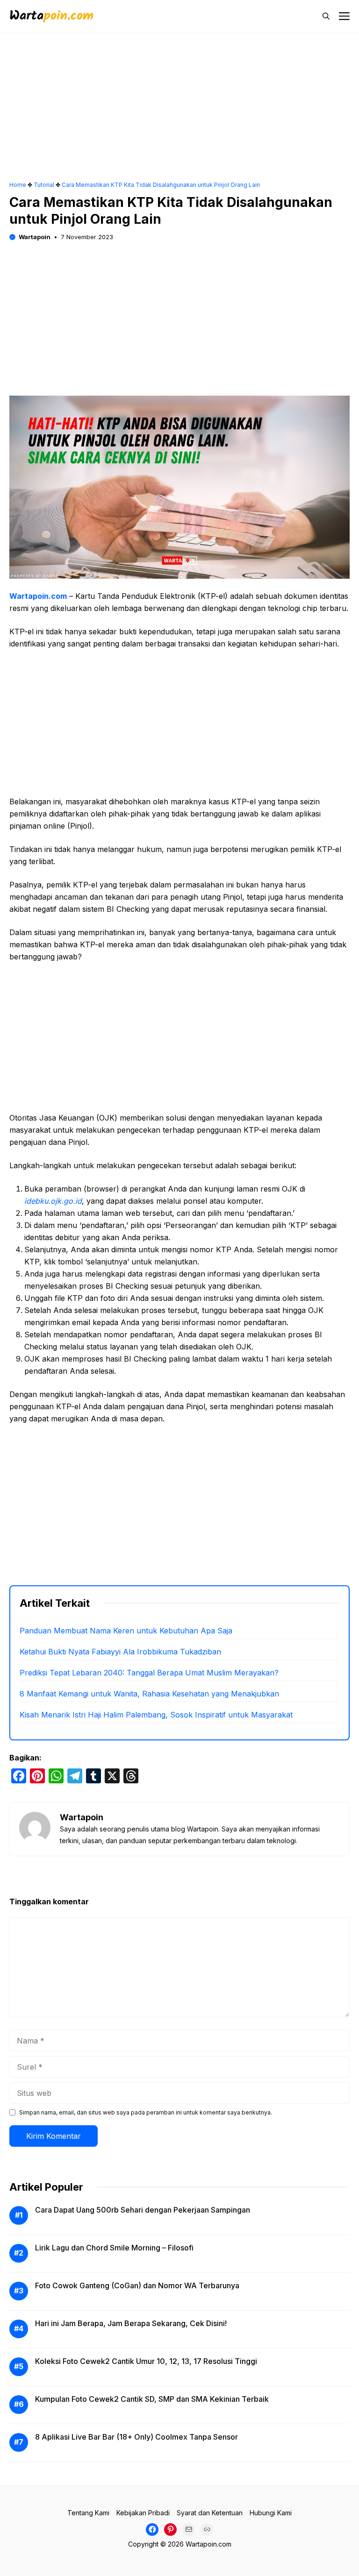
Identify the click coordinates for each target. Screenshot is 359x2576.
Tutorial (44, 185)
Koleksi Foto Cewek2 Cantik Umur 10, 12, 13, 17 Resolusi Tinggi (146, 2361)
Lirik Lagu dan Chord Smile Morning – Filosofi (114, 2248)
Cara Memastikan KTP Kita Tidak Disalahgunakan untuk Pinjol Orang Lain (161, 185)
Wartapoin (35, 237)
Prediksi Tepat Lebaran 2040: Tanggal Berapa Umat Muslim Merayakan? (149, 1673)
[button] (326, 16)
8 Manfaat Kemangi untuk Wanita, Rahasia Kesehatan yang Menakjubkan (149, 1694)
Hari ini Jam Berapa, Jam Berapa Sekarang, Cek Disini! (131, 2323)
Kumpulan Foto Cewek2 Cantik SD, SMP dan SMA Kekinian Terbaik (152, 2399)
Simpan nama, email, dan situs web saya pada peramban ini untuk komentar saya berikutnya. (146, 2112)
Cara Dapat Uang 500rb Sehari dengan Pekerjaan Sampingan (143, 2210)
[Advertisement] (179, 112)
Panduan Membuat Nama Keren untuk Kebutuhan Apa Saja (126, 1631)
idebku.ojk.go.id (53, 1201)
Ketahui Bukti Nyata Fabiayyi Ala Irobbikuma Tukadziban (120, 1652)
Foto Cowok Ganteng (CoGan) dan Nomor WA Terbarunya (137, 2285)
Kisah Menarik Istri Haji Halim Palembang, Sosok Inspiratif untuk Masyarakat (156, 1715)
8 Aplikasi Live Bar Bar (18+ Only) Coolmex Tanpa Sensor (136, 2437)
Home (18, 185)
